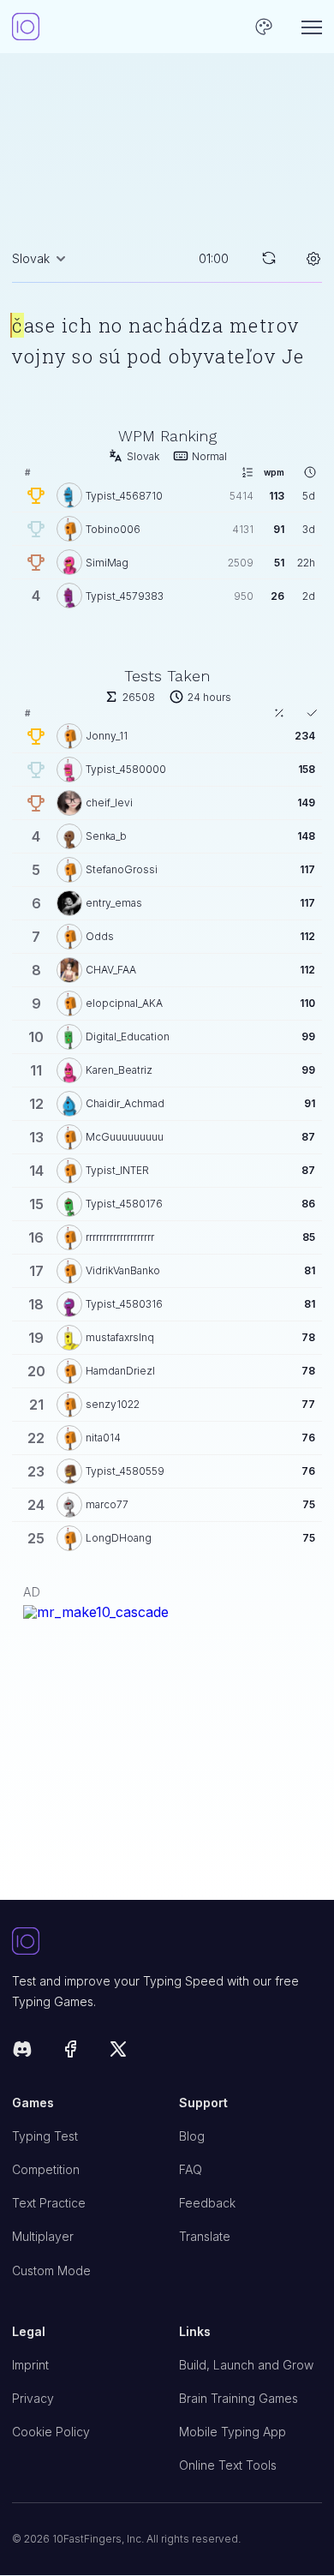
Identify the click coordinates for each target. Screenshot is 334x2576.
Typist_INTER (117, 1170)
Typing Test (45, 2136)
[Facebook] (70, 2052)
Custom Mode (51, 2270)
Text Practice (49, 2203)
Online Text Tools (228, 2465)
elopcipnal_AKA (124, 1003)
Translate (205, 2236)
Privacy (33, 2398)
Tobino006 (113, 529)
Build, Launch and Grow (246, 2365)
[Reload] (269, 258)
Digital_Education (128, 1036)
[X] (118, 2052)
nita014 (103, 1438)
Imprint (30, 2365)
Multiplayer (43, 2236)
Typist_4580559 (125, 1471)
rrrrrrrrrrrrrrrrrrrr (120, 1237)
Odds (100, 936)
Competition (46, 2169)
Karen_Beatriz (119, 1070)
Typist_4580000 (126, 769)
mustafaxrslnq (120, 1337)
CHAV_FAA (111, 970)
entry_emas (114, 903)
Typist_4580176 (124, 1204)
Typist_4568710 (124, 496)
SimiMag (107, 563)
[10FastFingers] (26, 27)
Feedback (207, 2203)
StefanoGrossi (122, 869)
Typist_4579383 (125, 596)
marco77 (107, 1504)
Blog (192, 2136)
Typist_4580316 (124, 1304)
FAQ (191, 2169)
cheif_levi (109, 803)
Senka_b (106, 836)
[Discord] (22, 2052)
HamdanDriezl (120, 1371)
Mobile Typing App (233, 2432)
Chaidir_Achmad (125, 1103)
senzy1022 (113, 1404)
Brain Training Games (239, 2398)
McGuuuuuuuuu (125, 1137)
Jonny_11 (107, 736)
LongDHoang (119, 1538)
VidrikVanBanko (123, 1270)
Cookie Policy (51, 2432)
